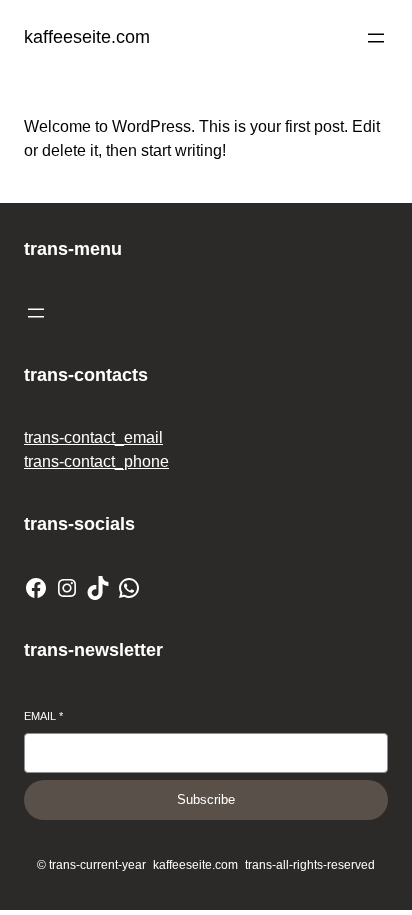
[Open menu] (376, 38)
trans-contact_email (93, 437)
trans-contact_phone (96, 461)
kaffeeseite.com (87, 37)
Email (43, 716)
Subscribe (206, 799)
